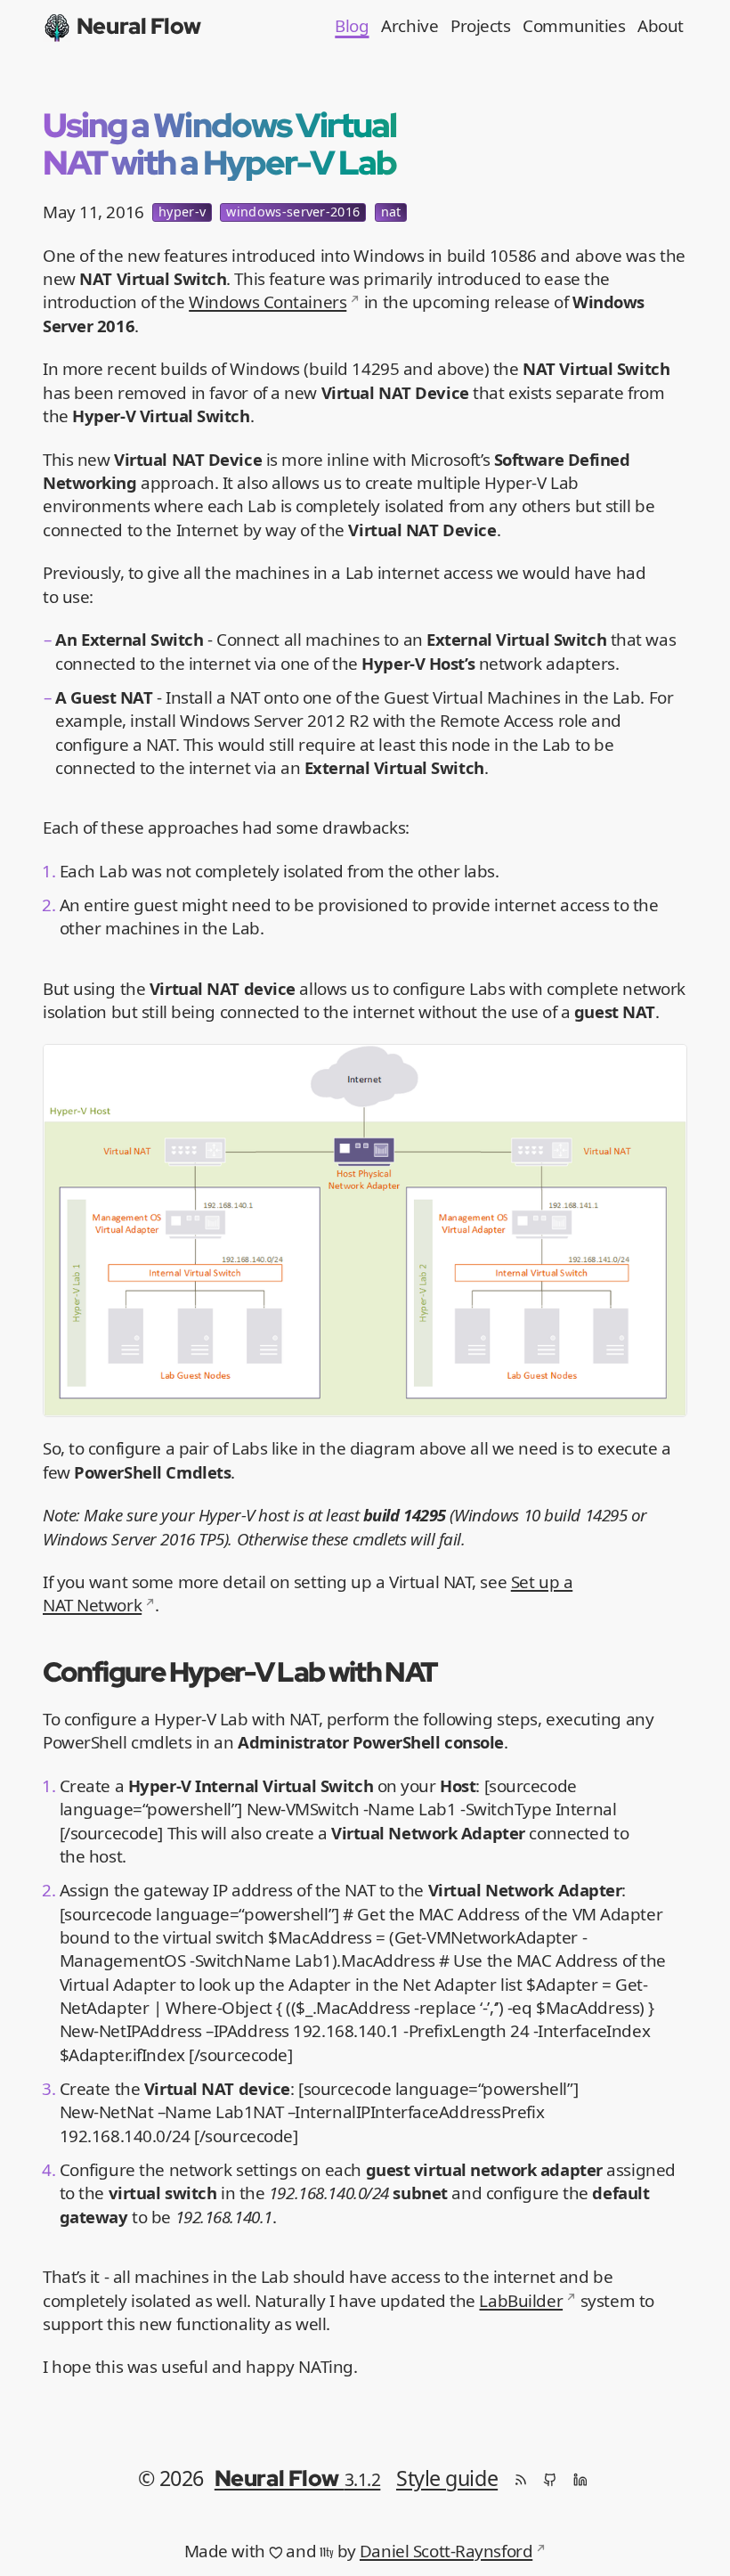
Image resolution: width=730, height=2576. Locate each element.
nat (391, 212)
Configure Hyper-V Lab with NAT (240, 1671)
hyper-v (182, 212)
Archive (410, 26)
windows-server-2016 (293, 212)
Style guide (447, 2478)
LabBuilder (521, 2301)
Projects (480, 26)
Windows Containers (268, 302)
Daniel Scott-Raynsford (446, 2551)
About (661, 26)
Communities (574, 26)
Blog (352, 26)
